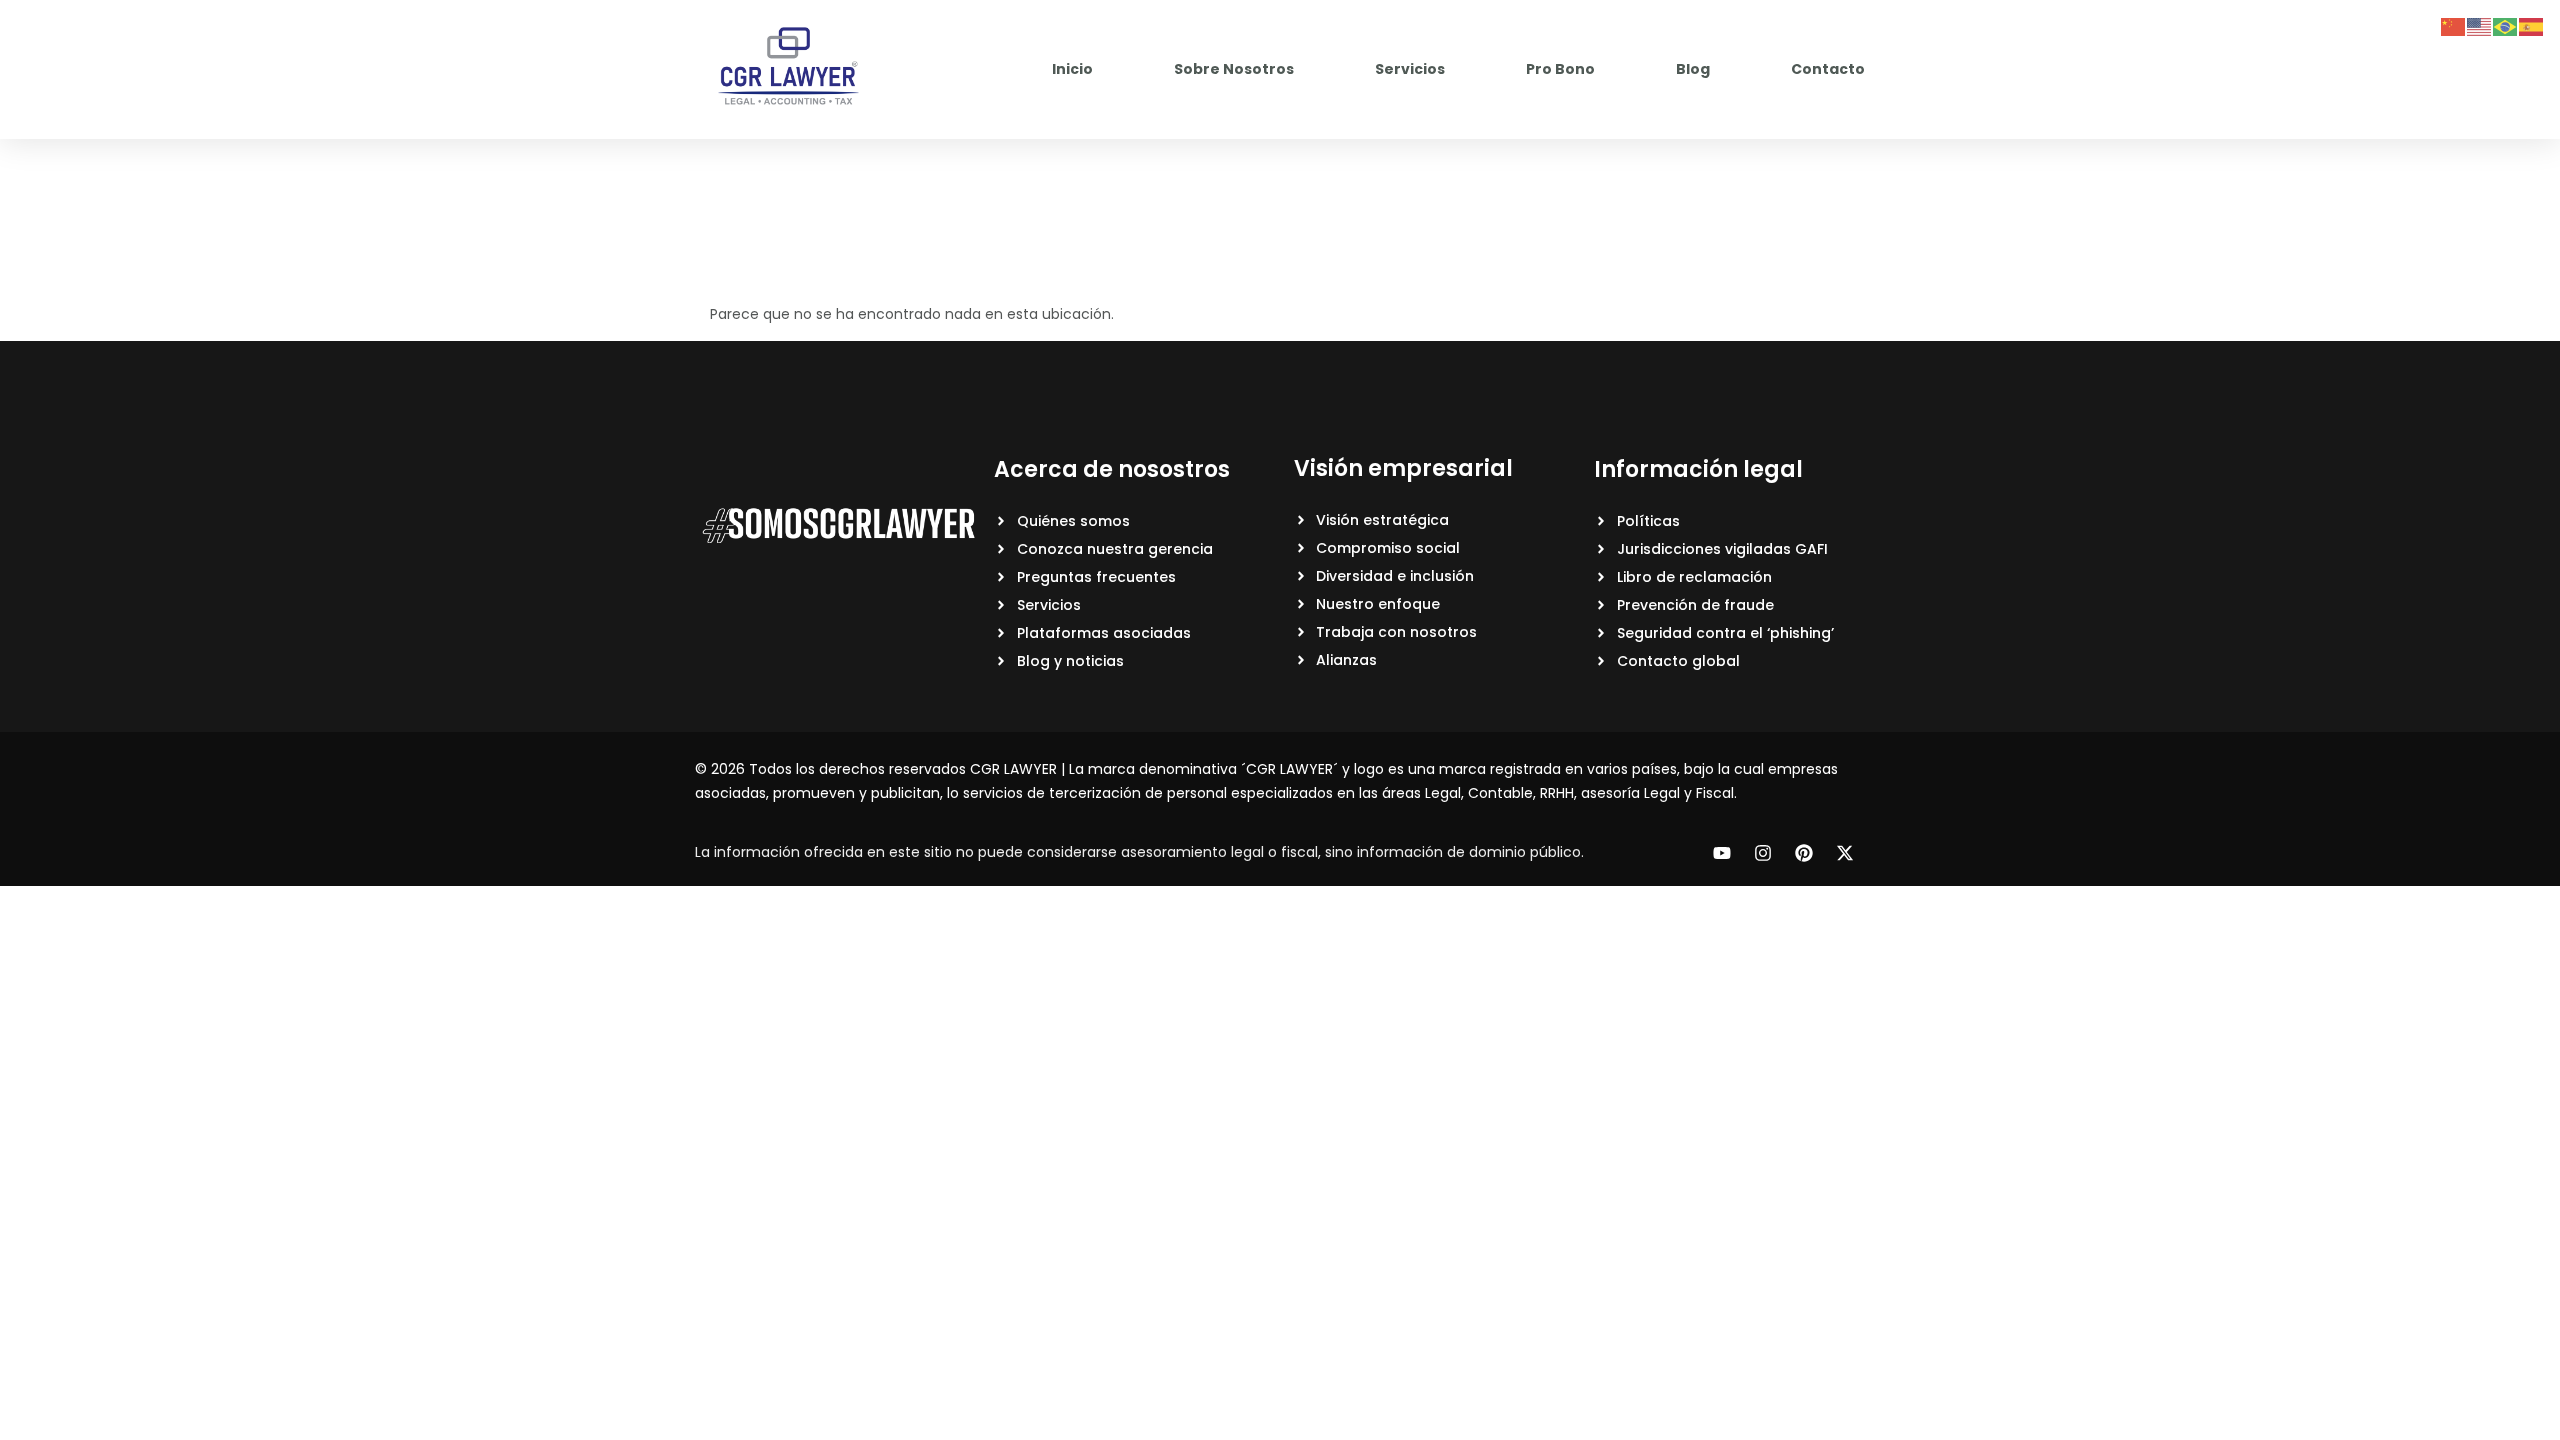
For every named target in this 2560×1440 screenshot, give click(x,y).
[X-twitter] (1845, 853)
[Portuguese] (2506, 26)
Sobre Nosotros (1234, 69)
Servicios (1410, 69)
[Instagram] (1763, 853)
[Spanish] (2532, 26)
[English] (2480, 26)
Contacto (1828, 69)
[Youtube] (1722, 853)
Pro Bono (1560, 69)
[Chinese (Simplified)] (2454, 26)
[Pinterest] (1804, 853)
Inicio (1072, 69)
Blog (1693, 69)
